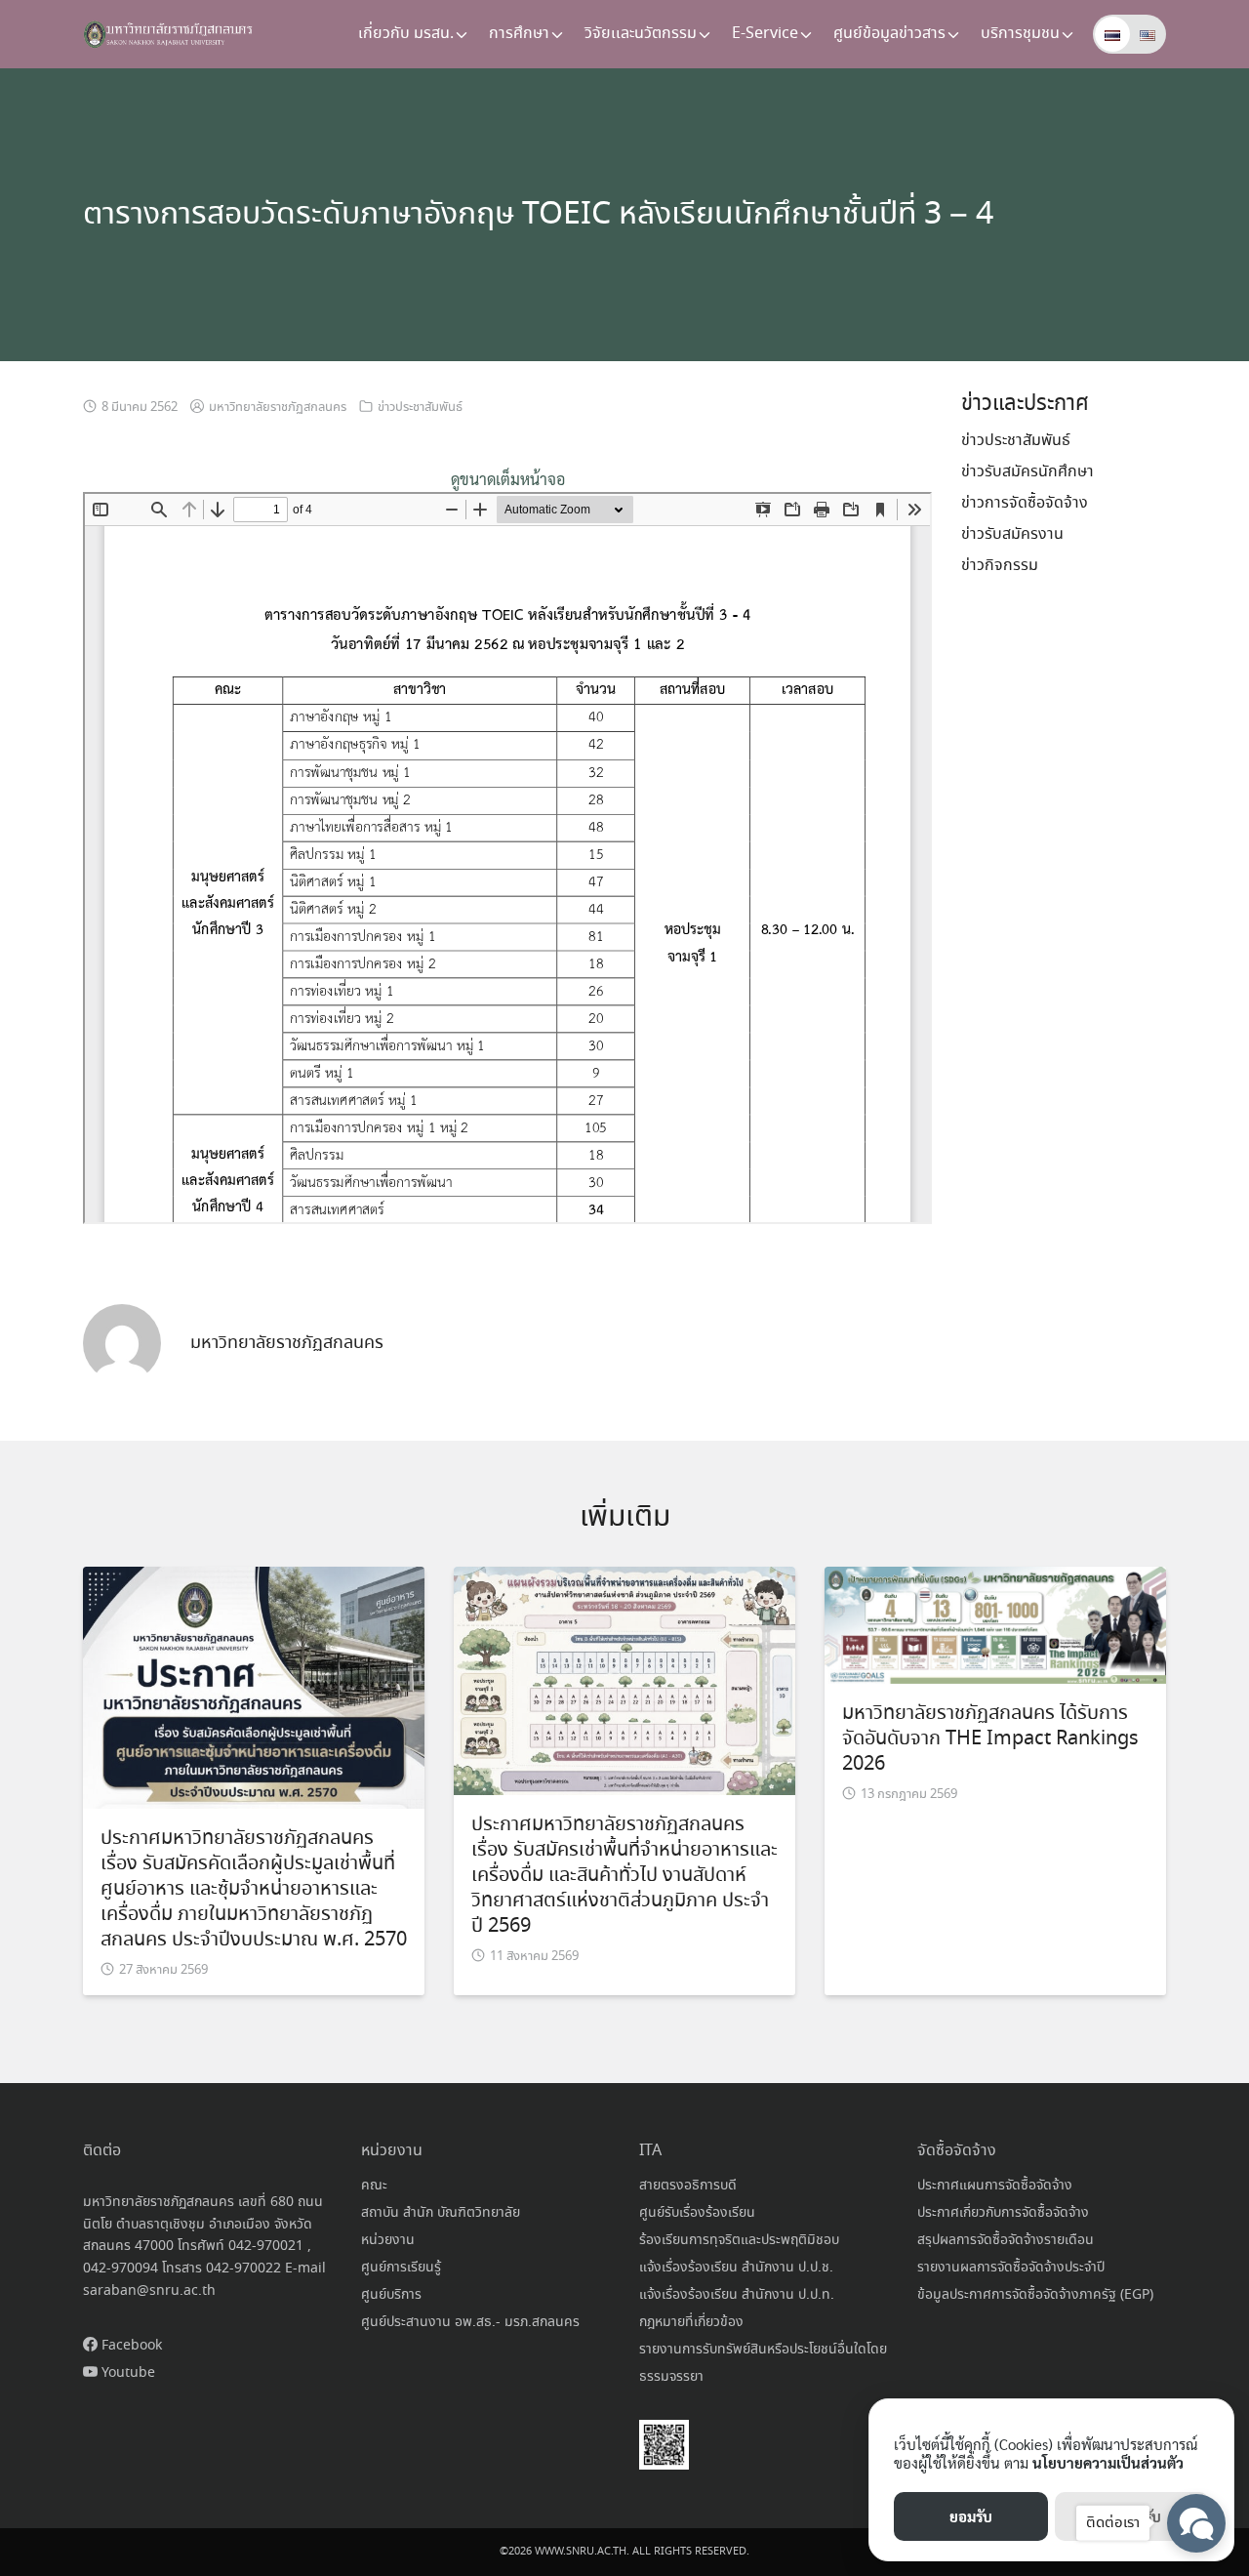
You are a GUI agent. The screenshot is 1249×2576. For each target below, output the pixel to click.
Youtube (126, 2373)
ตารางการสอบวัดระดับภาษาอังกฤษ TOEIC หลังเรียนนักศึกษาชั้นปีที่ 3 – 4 (538, 215)
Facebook (130, 2346)
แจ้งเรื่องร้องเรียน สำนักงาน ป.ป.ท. (737, 2295)
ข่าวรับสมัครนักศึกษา (1027, 472)
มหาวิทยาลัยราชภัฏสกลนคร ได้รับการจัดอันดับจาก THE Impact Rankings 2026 (990, 1739)
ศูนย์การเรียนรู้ (401, 2268)
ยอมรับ (971, 2516)
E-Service (765, 34)
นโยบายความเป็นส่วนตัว (1108, 2462)
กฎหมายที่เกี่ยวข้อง (691, 2322)
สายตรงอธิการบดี (688, 2186)
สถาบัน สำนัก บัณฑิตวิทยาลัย (441, 2213)
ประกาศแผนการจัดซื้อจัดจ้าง (995, 2186)
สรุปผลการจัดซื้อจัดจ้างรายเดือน (1006, 2240)
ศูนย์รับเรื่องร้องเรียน (697, 2213)
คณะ (374, 2186)
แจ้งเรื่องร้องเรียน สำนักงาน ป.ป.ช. (736, 2268)
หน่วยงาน (388, 2240)
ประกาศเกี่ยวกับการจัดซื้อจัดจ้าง (1003, 2213)
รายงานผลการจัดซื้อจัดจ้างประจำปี (1011, 2268)
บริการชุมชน (1020, 34)
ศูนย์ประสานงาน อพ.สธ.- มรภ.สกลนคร (470, 2322)
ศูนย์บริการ (391, 2295)
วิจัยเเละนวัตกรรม (641, 34)
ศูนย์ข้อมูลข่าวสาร (889, 34)
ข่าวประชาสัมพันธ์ (420, 408)
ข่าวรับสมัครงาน (1012, 534)
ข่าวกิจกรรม (1000, 566)
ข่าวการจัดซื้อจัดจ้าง (1025, 503)
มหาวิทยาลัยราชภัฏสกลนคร (278, 408)
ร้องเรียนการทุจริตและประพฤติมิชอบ (739, 2240)
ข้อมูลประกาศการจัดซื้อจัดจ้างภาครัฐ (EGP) (1035, 2295)
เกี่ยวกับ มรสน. (406, 34)
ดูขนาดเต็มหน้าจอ (508, 479)
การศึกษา (519, 34)
